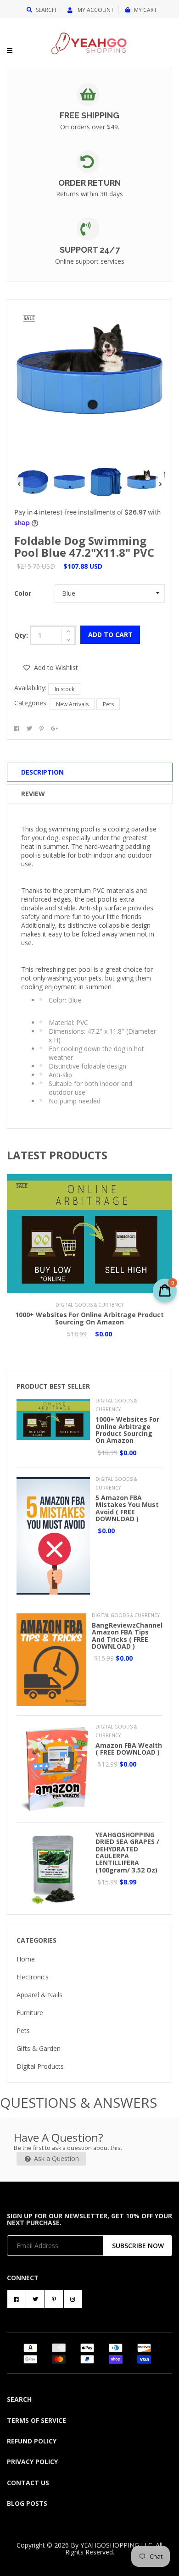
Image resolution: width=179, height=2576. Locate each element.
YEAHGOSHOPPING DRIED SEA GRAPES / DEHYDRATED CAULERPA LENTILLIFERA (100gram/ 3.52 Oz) (127, 1852)
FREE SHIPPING (89, 115)
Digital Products (40, 2066)
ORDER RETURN (89, 183)
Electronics (33, 1977)
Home (26, 1959)
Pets (108, 704)
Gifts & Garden (39, 2048)
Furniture (30, 2013)
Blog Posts (27, 2503)
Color (23, 593)
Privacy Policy (32, 2462)
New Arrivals (72, 704)
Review (33, 794)
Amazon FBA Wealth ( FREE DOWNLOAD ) (129, 1749)
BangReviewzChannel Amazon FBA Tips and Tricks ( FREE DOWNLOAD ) (127, 1636)
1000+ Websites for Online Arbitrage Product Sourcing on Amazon (89, 1318)
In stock (64, 689)
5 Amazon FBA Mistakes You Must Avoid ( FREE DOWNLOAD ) (127, 1508)
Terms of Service (36, 2420)
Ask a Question (56, 2158)
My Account (95, 10)
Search (46, 10)
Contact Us (28, 2483)
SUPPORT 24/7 (90, 250)
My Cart (145, 10)
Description (42, 772)
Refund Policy (32, 2441)
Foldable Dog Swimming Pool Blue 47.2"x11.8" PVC (84, 546)
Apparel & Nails (39, 1995)
